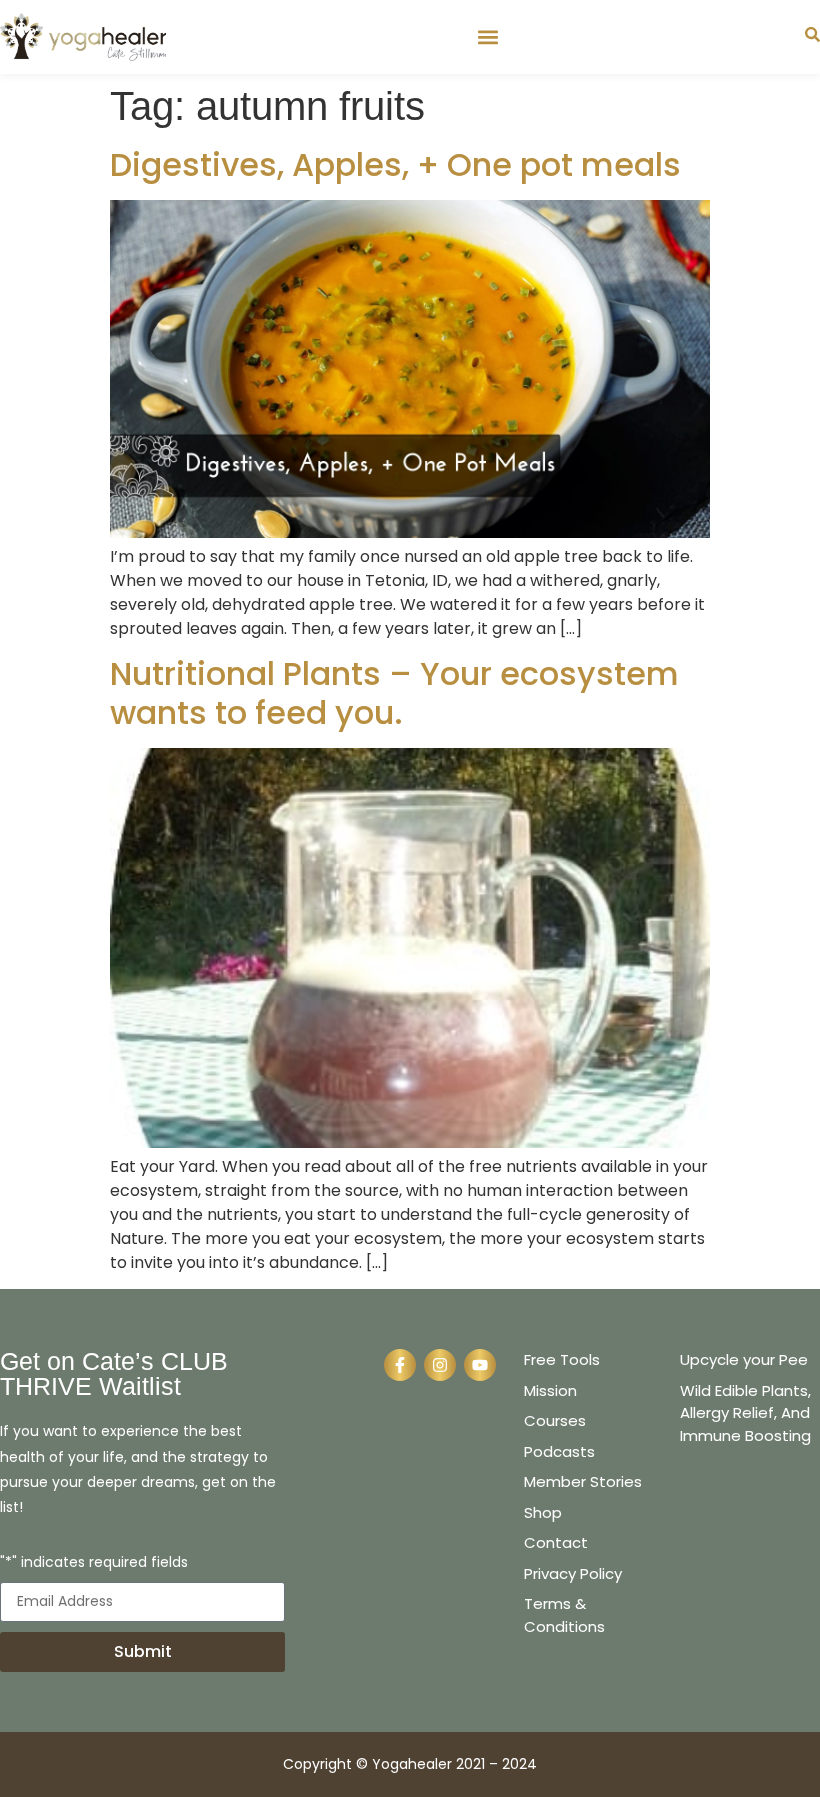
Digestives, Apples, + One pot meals (395, 164)
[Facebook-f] (400, 1365)
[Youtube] (480, 1365)
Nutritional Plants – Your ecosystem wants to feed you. (394, 692)
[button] (487, 36)
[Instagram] (440, 1365)
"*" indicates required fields (94, 1563)
